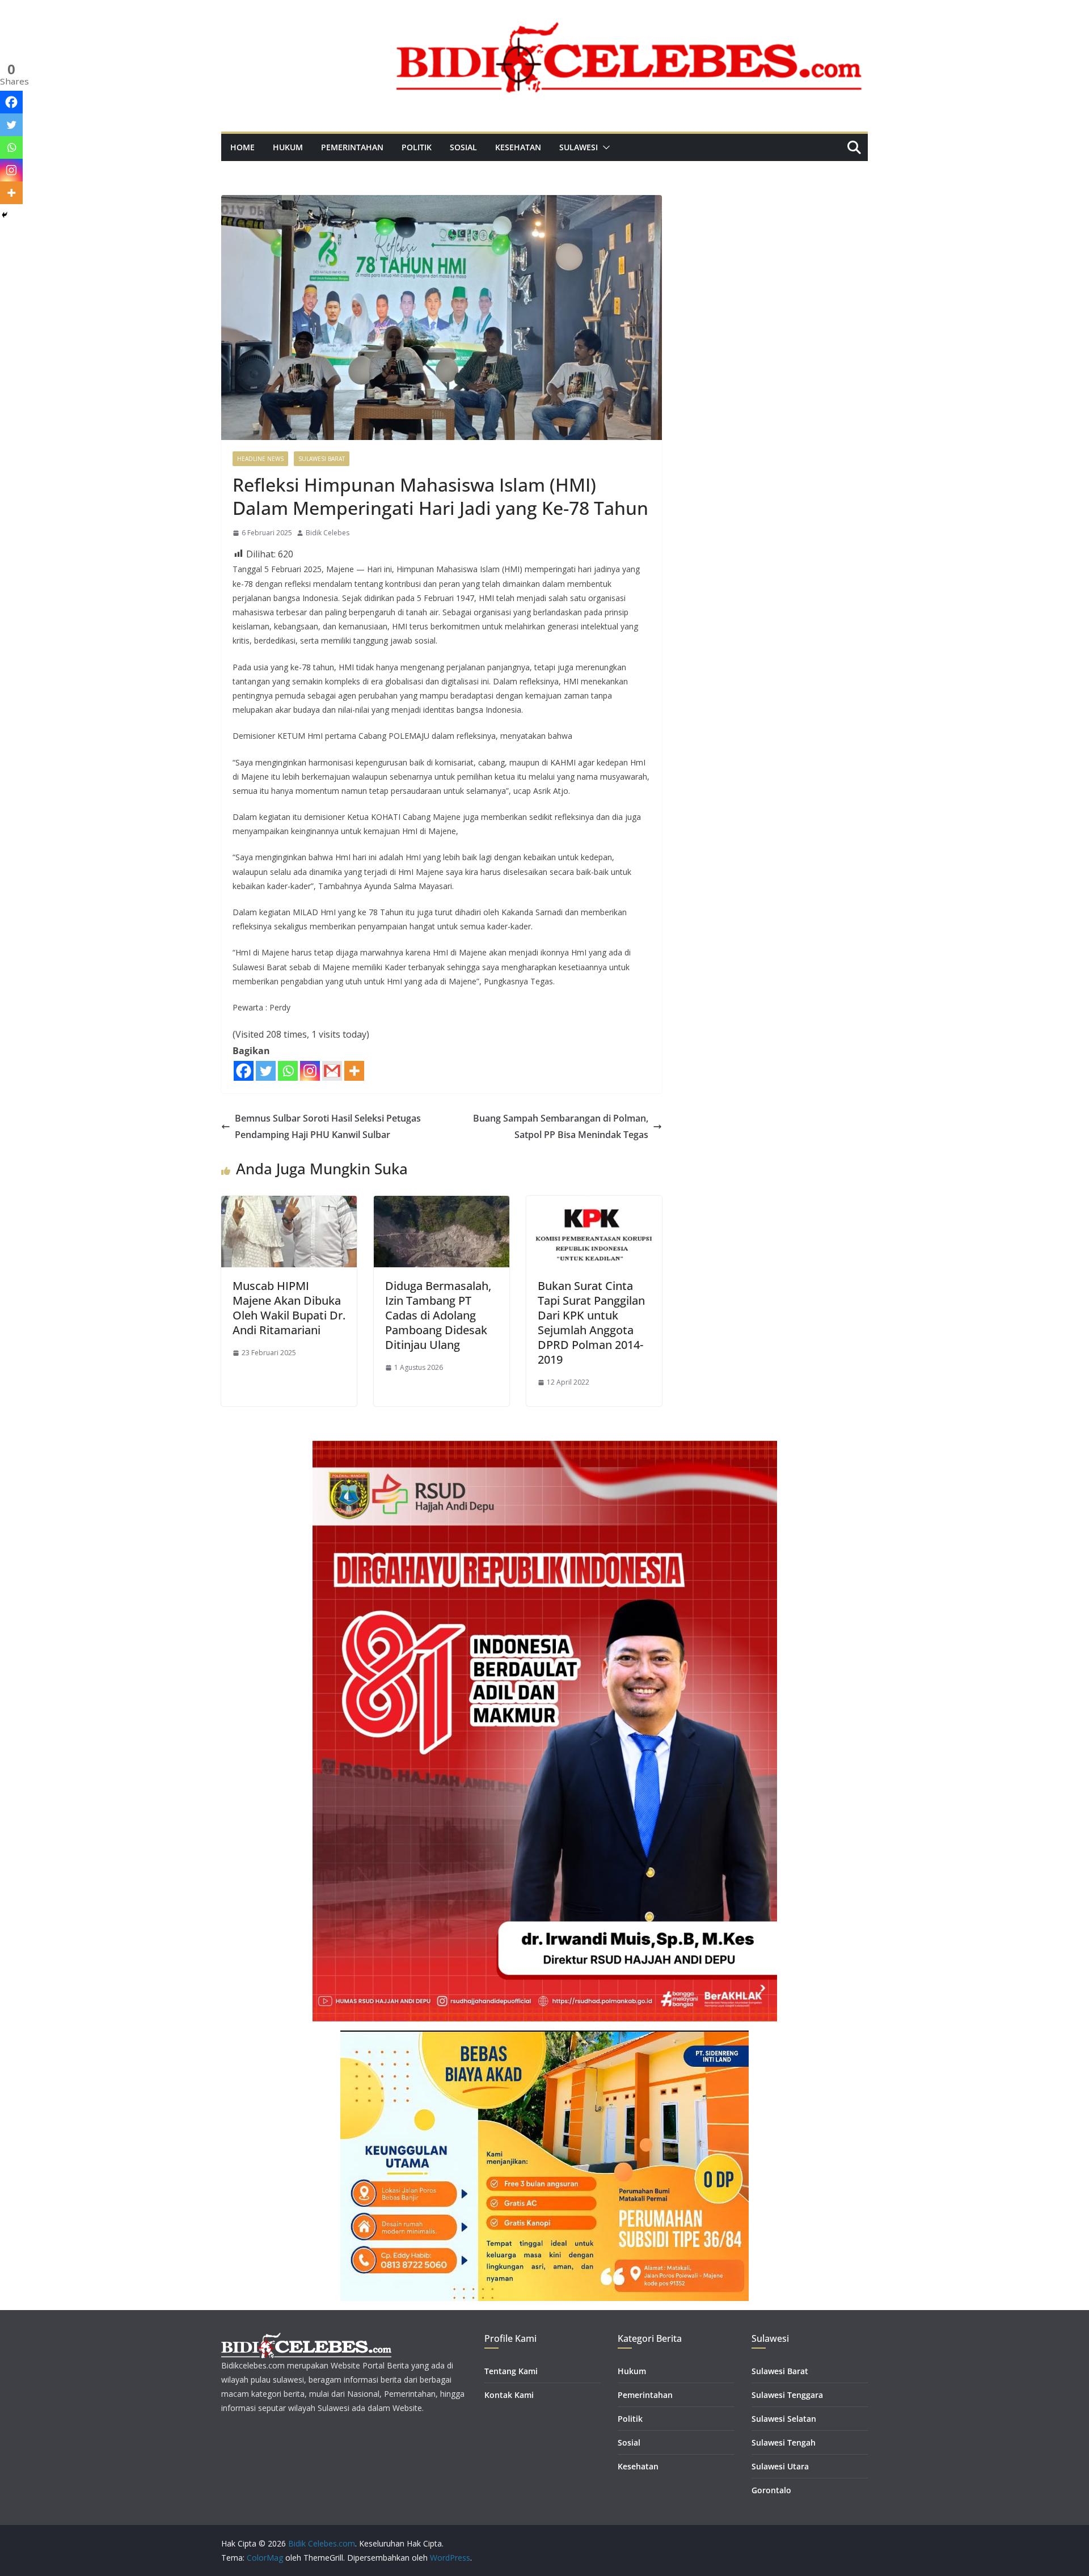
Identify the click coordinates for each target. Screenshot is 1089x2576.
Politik (417, 147)
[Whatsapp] (288, 1071)
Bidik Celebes (328, 533)
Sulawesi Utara (780, 2466)
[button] (604, 147)
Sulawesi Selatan (784, 2419)
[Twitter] (266, 1071)
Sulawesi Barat (322, 459)
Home (242, 147)
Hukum (288, 147)
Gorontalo (771, 2490)
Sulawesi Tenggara (787, 2395)
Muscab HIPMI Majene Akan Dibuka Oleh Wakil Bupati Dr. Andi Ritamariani (289, 1308)
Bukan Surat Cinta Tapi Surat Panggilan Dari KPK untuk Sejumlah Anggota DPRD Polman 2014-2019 (591, 1323)
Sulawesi (579, 147)
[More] (354, 1071)
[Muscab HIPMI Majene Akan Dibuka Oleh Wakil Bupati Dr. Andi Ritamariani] (289, 1204)
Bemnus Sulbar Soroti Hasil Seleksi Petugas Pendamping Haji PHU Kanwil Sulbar (328, 1126)
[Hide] (5, 215)
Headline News (260, 459)
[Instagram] (310, 1071)
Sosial (463, 147)
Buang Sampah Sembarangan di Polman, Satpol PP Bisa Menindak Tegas (561, 1126)
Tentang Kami (511, 2371)
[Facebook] (244, 1071)
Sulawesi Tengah (784, 2442)
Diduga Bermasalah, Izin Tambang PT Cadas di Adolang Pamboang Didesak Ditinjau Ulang (438, 1315)
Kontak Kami (509, 2395)
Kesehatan (518, 147)
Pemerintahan (352, 147)
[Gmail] (332, 1071)
